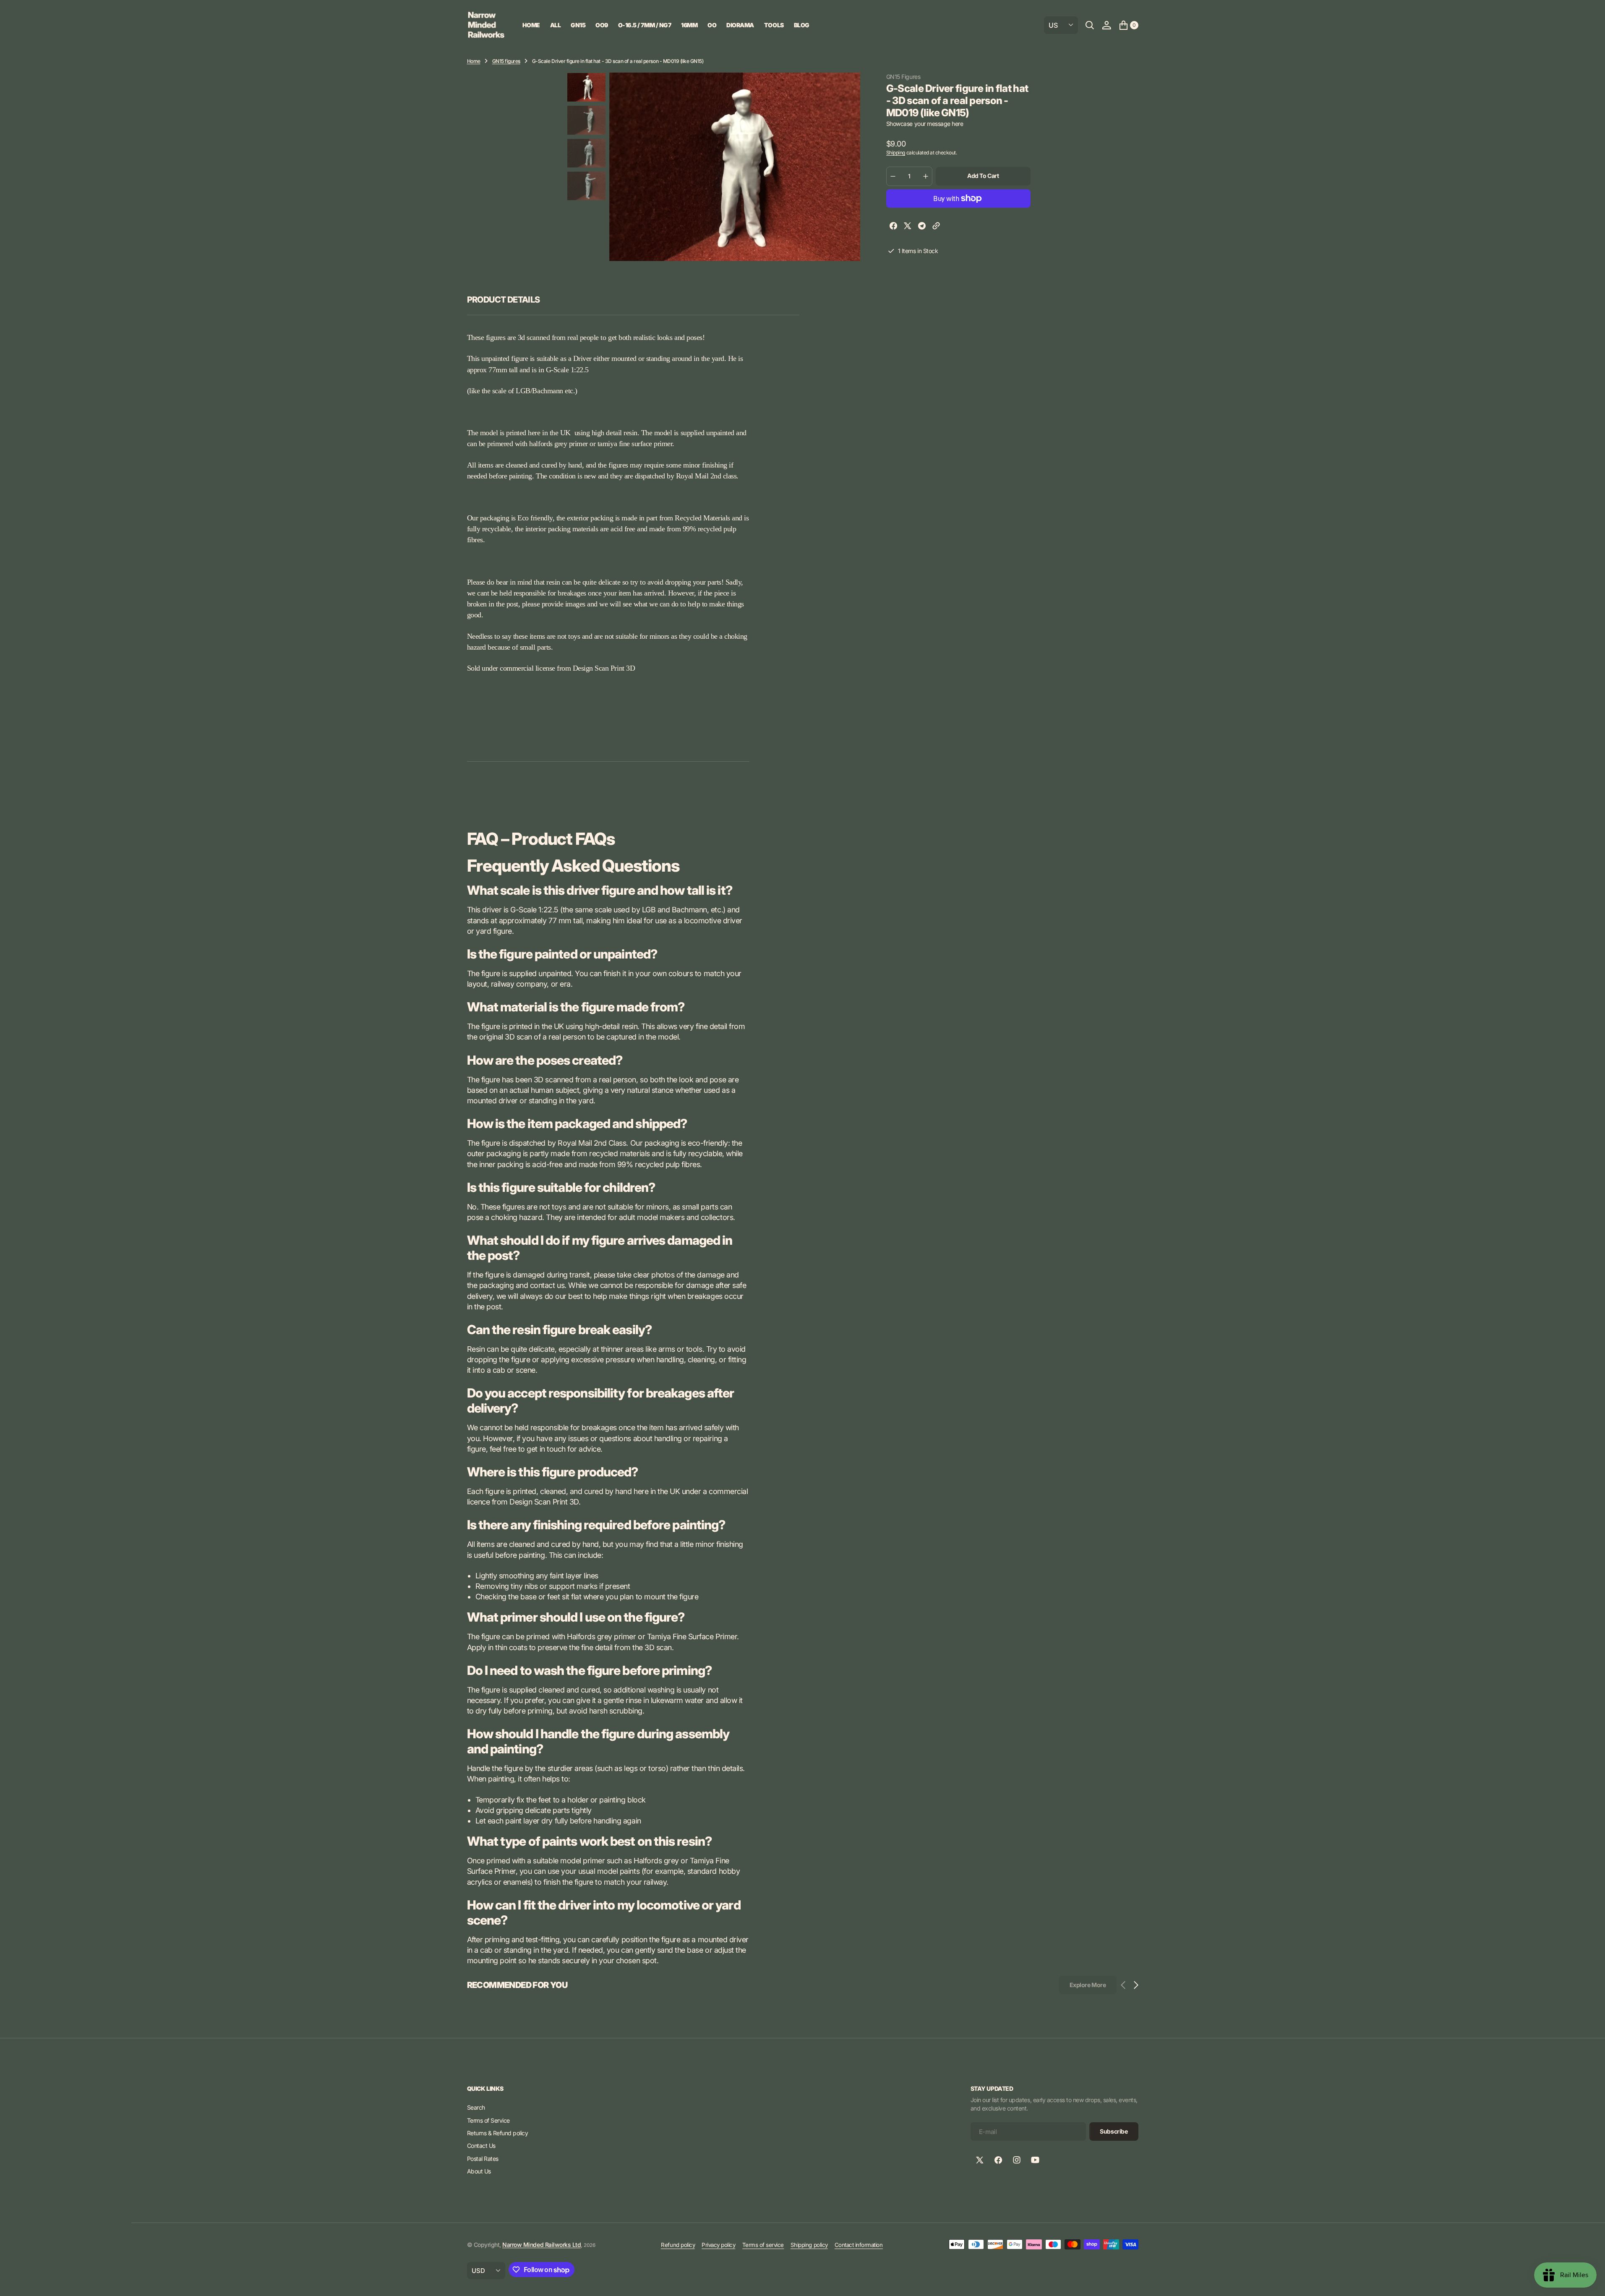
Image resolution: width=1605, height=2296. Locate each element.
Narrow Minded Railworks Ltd (542, 2245)
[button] (1107, 25)
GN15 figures (506, 61)
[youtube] (1035, 2160)
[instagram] (1017, 2160)
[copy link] (936, 227)
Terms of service (763, 2245)
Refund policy (678, 2245)
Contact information (859, 2245)
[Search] (1090, 25)
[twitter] (908, 227)
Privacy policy (718, 2245)
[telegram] (922, 227)
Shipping (896, 153)
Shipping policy (809, 2245)
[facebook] (893, 227)
